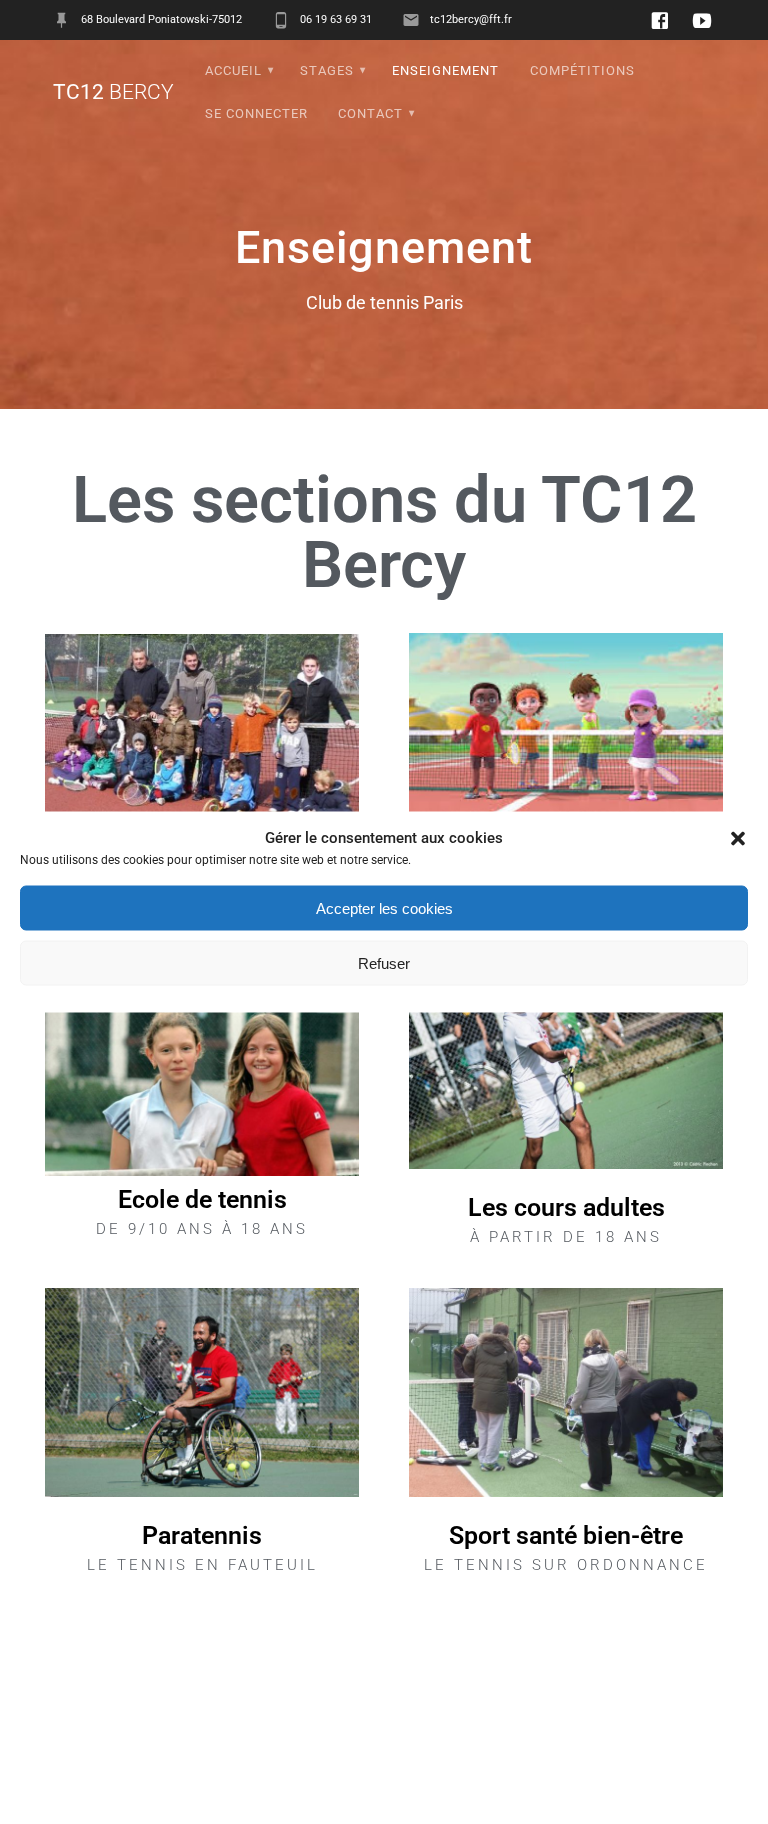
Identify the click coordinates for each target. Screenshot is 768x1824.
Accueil (233, 70)
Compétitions (582, 70)
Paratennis (202, 1535)
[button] (738, 838)
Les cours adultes (566, 1207)
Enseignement (445, 70)
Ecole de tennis (202, 1199)
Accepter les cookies (384, 907)
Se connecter (256, 113)
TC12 (113, 92)
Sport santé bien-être (566, 1535)
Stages (327, 70)
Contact (370, 113)
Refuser (384, 962)
